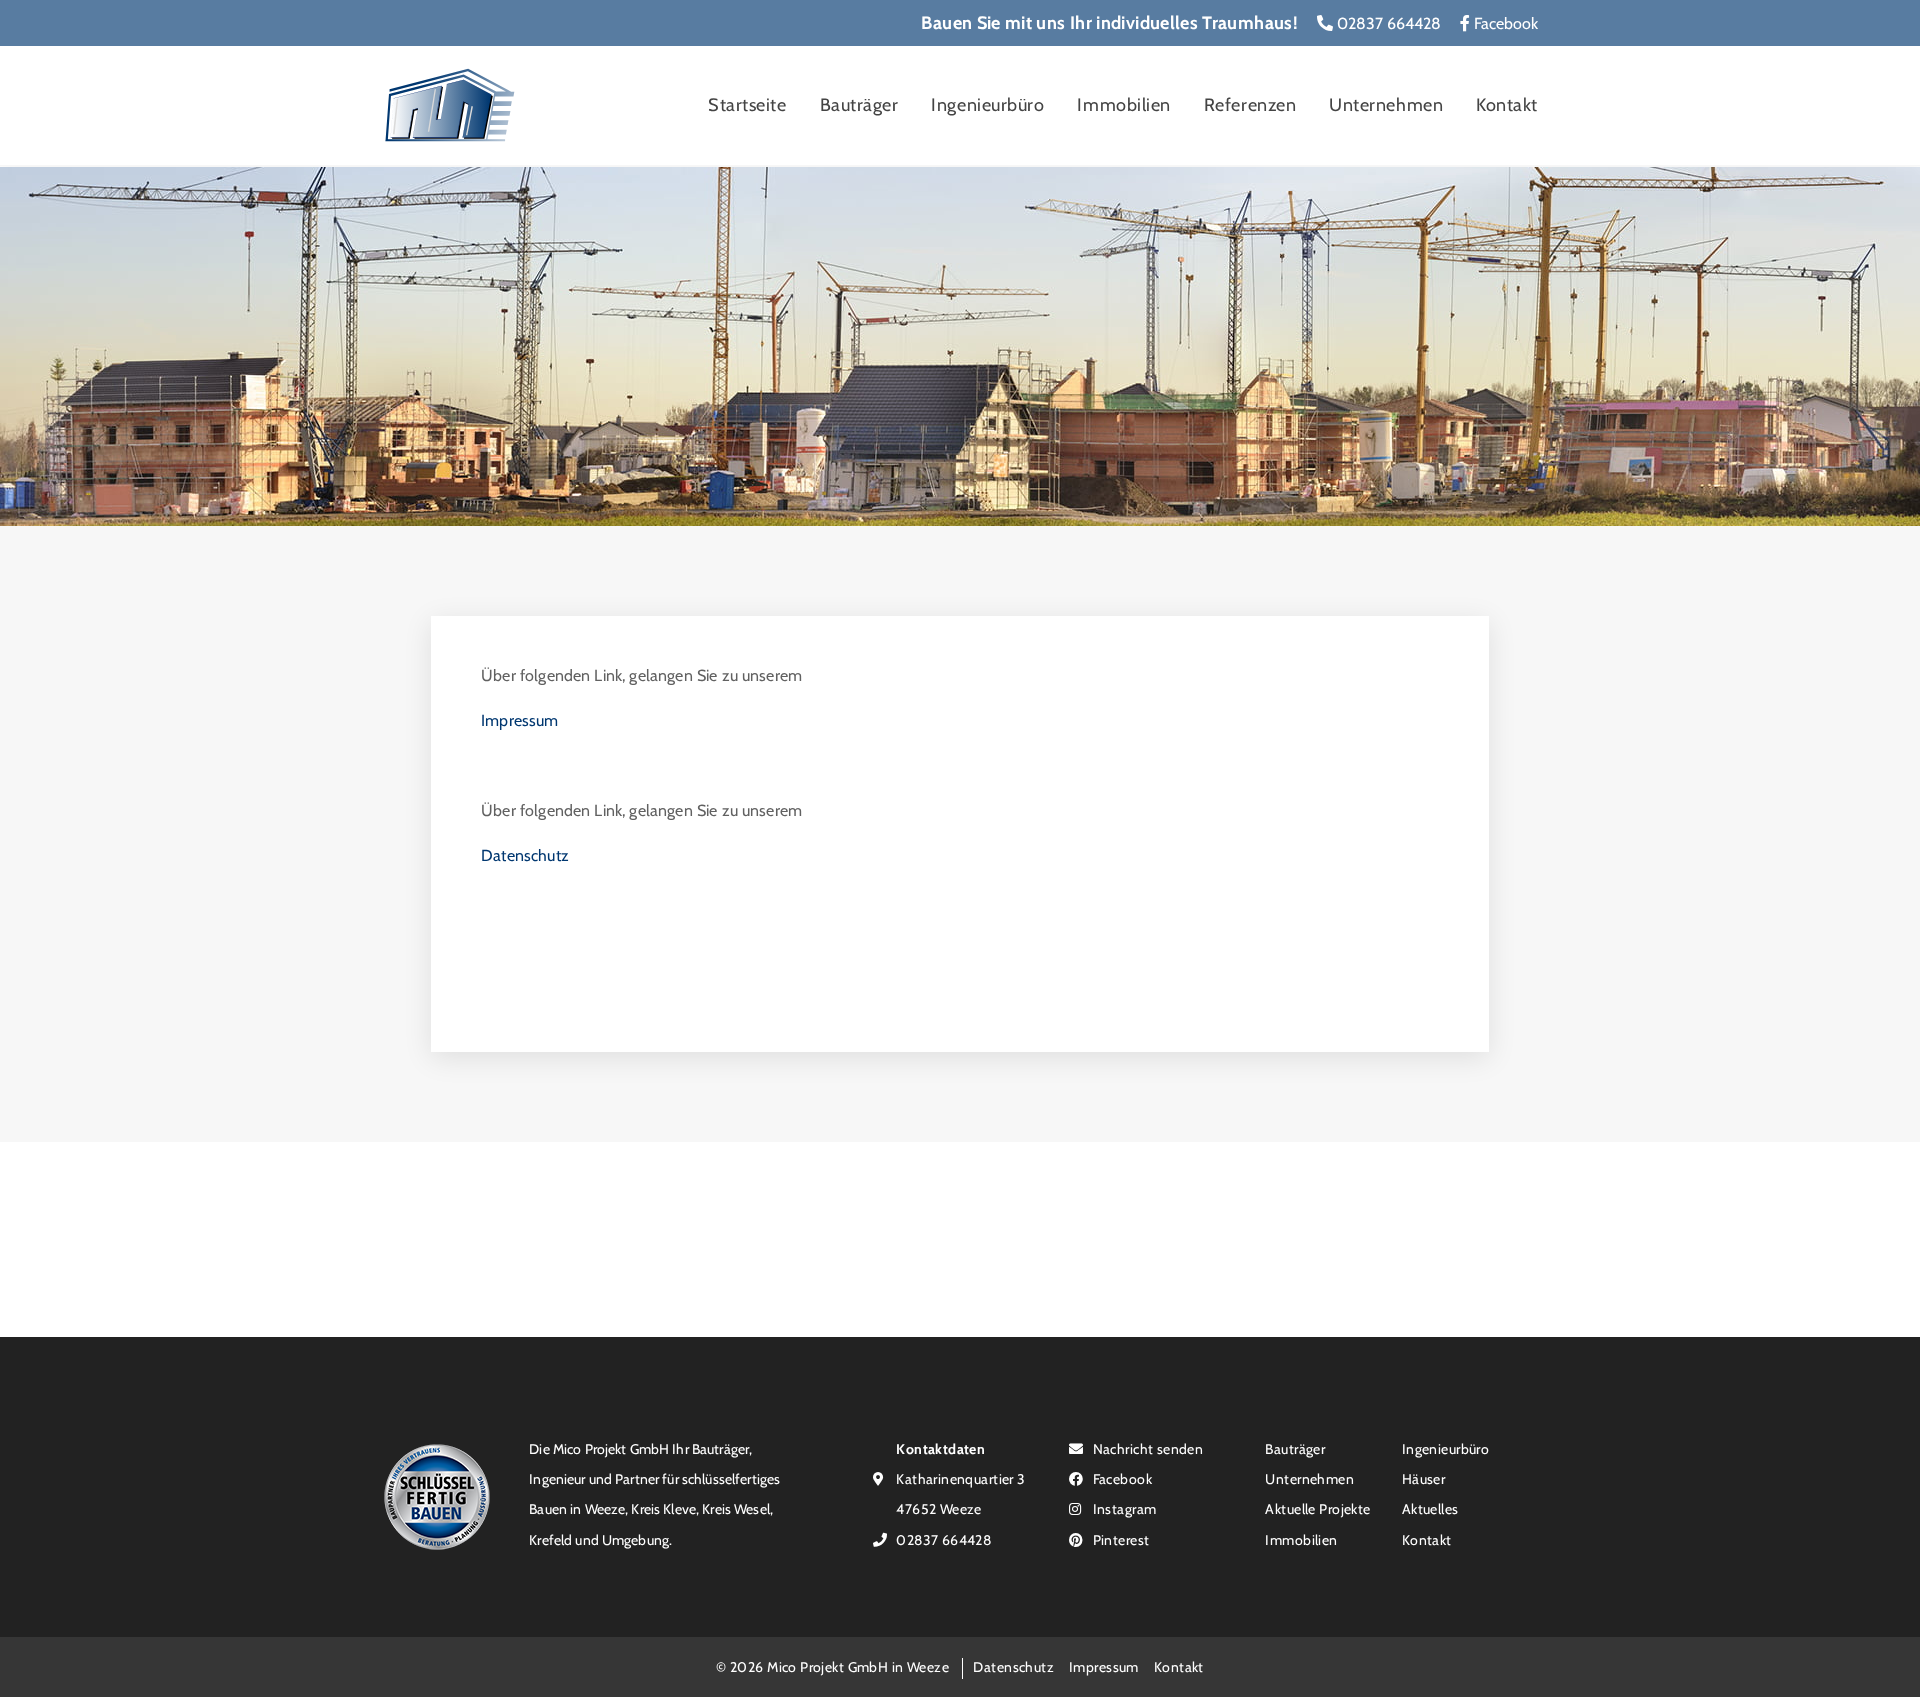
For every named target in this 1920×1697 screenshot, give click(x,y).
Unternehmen (1386, 105)
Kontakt (1507, 105)
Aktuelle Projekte (1317, 1508)
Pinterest (1119, 1539)
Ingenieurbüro (987, 105)
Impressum (519, 720)
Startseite (747, 105)
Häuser (1424, 1478)
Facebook (1504, 23)
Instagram (1122, 1508)
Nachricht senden (1146, 1448)
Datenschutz (525, 855)
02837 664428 (1387, 23)
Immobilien (1123, 105)
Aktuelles (1430, 1508)
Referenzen (1250, 105)
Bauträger (859, 105)
